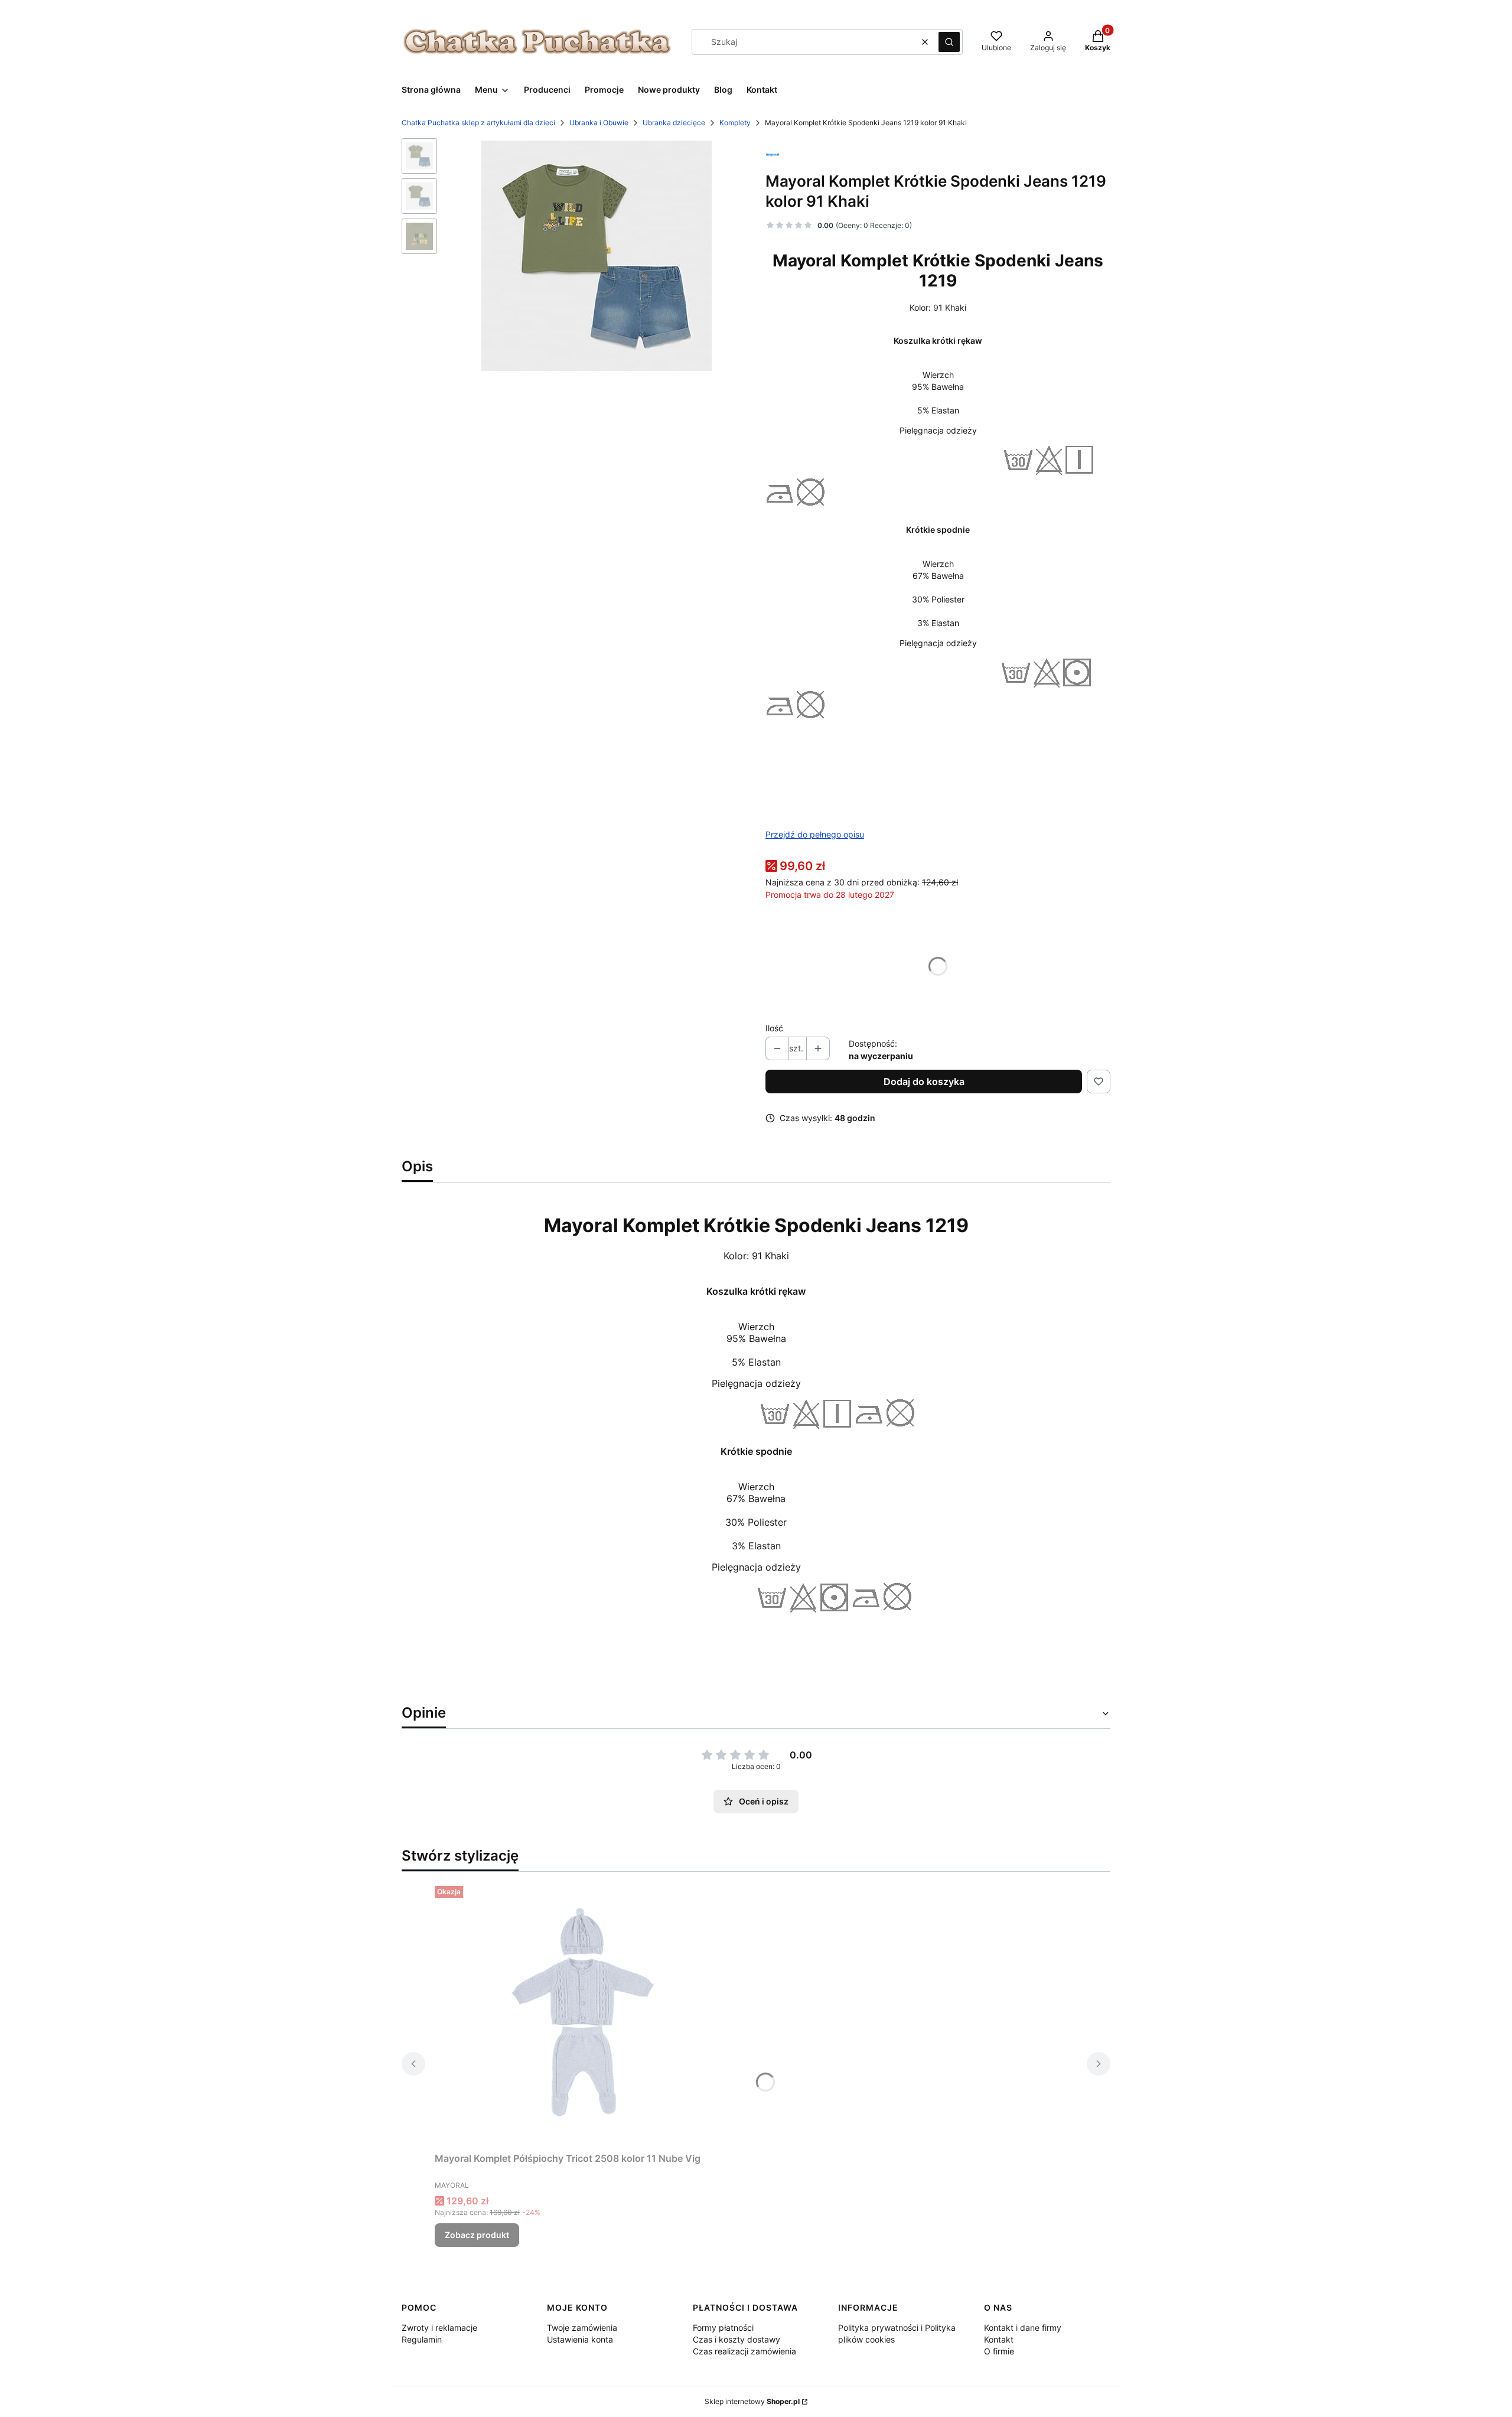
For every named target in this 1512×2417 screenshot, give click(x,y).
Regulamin (422, 2339)
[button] (949, 42)
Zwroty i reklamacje (439, 2328)
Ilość (774, 1028)
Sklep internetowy (752, 2401)
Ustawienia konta (580, 2339)
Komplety (735, 123)
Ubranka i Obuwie (599, 123)
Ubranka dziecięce (674, 123)
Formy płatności (723, 2328)
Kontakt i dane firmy (1023, 2328)
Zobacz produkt (477, 2235)
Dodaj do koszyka (924, 1082)
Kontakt (999, 2339)
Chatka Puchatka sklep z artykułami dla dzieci (478, 123)
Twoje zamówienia (582, 2328)
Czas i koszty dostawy (737, 2339)
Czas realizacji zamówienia (744, 2351)
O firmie (999, 2351)
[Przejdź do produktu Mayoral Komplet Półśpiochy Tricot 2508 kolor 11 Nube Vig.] (582, 2014)
